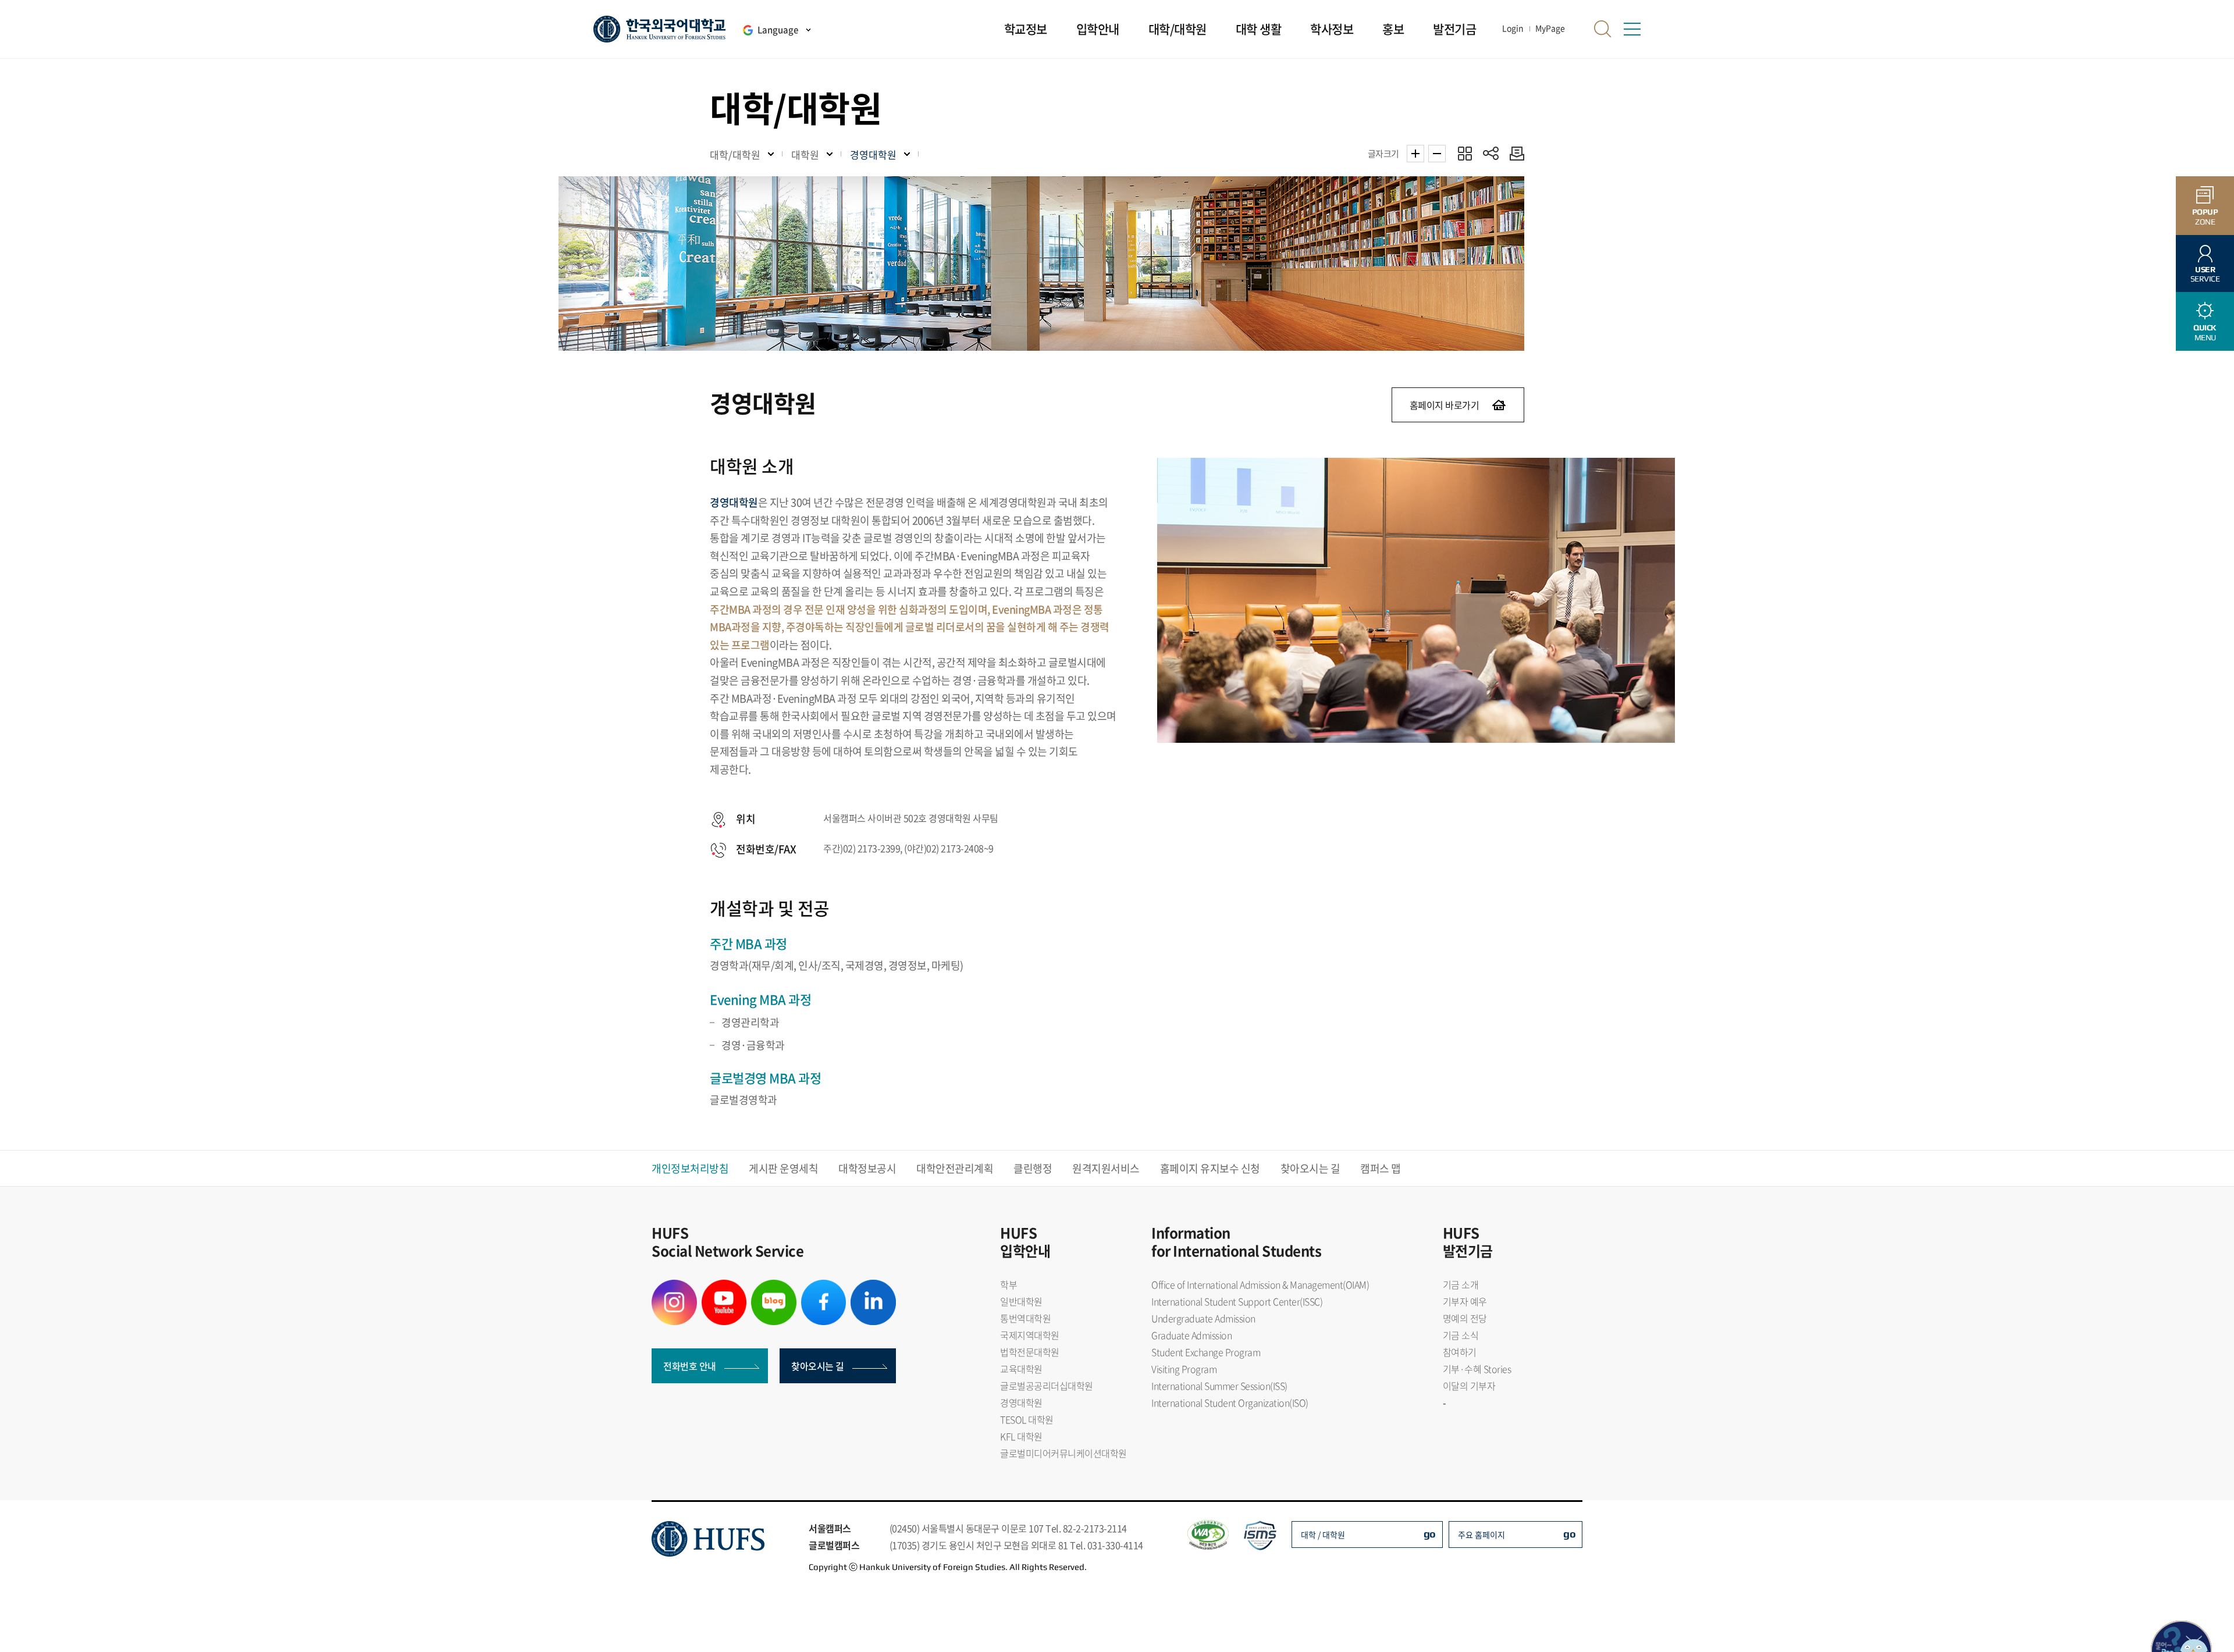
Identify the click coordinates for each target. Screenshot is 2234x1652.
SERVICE (2205, 274)
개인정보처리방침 (690, 1168)
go (1430, 1534)
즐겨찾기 (1465, 153)
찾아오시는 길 (1310, 1168)
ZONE (2205, 217)
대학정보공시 (867, 1168)
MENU (2205, 332)
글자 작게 (1437, 154)
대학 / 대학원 (1323, 1534)
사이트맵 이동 (1632, 29)
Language (778, 30)
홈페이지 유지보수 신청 (1210, 1168)
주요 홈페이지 (1481, 1534)
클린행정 (1033, 1168)
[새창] (674, 1287)
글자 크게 (1415, 154)
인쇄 (1514, 153)
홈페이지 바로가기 (1445, 405)
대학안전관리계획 (955, 1168)
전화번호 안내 (690, 1366)
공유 (1491, 153)
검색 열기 (1603, 29)
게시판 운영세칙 (783, 1168)
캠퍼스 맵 (1381, 1168)
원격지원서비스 (1106, 1168)
